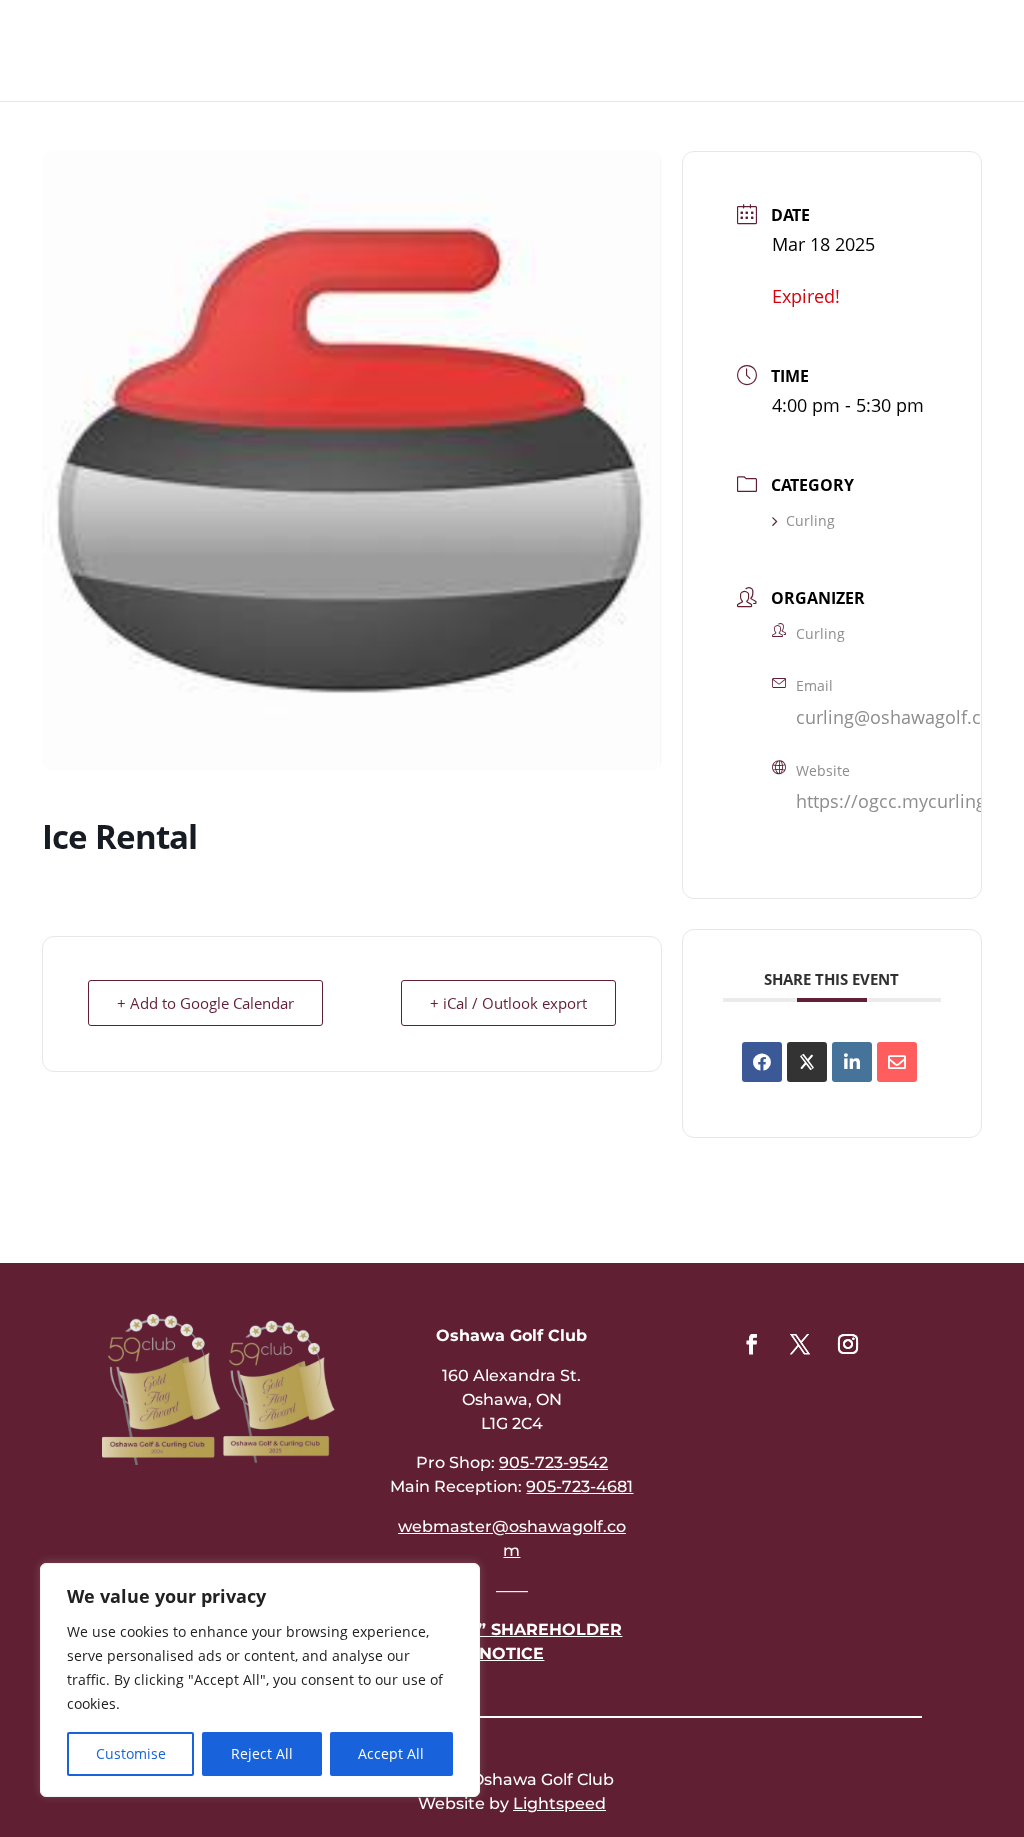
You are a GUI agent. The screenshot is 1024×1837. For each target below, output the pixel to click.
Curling (810, 520)
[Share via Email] (897, 1062)
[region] (260, 1680)
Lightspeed (559, 1803)
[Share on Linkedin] (852, 1062)
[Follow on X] (800, 1344)
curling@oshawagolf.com (902, 717)
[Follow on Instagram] (848, 1344)
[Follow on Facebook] (752, 1344)
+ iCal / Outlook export (508, 1003)
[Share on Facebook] (762, 1062)
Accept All (391, 1753)
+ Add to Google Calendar (205, 1003)
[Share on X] (807, 1062)
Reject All (262, 1753)
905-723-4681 (579, 1486)
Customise (131, 1753)
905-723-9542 (553, 1462)
